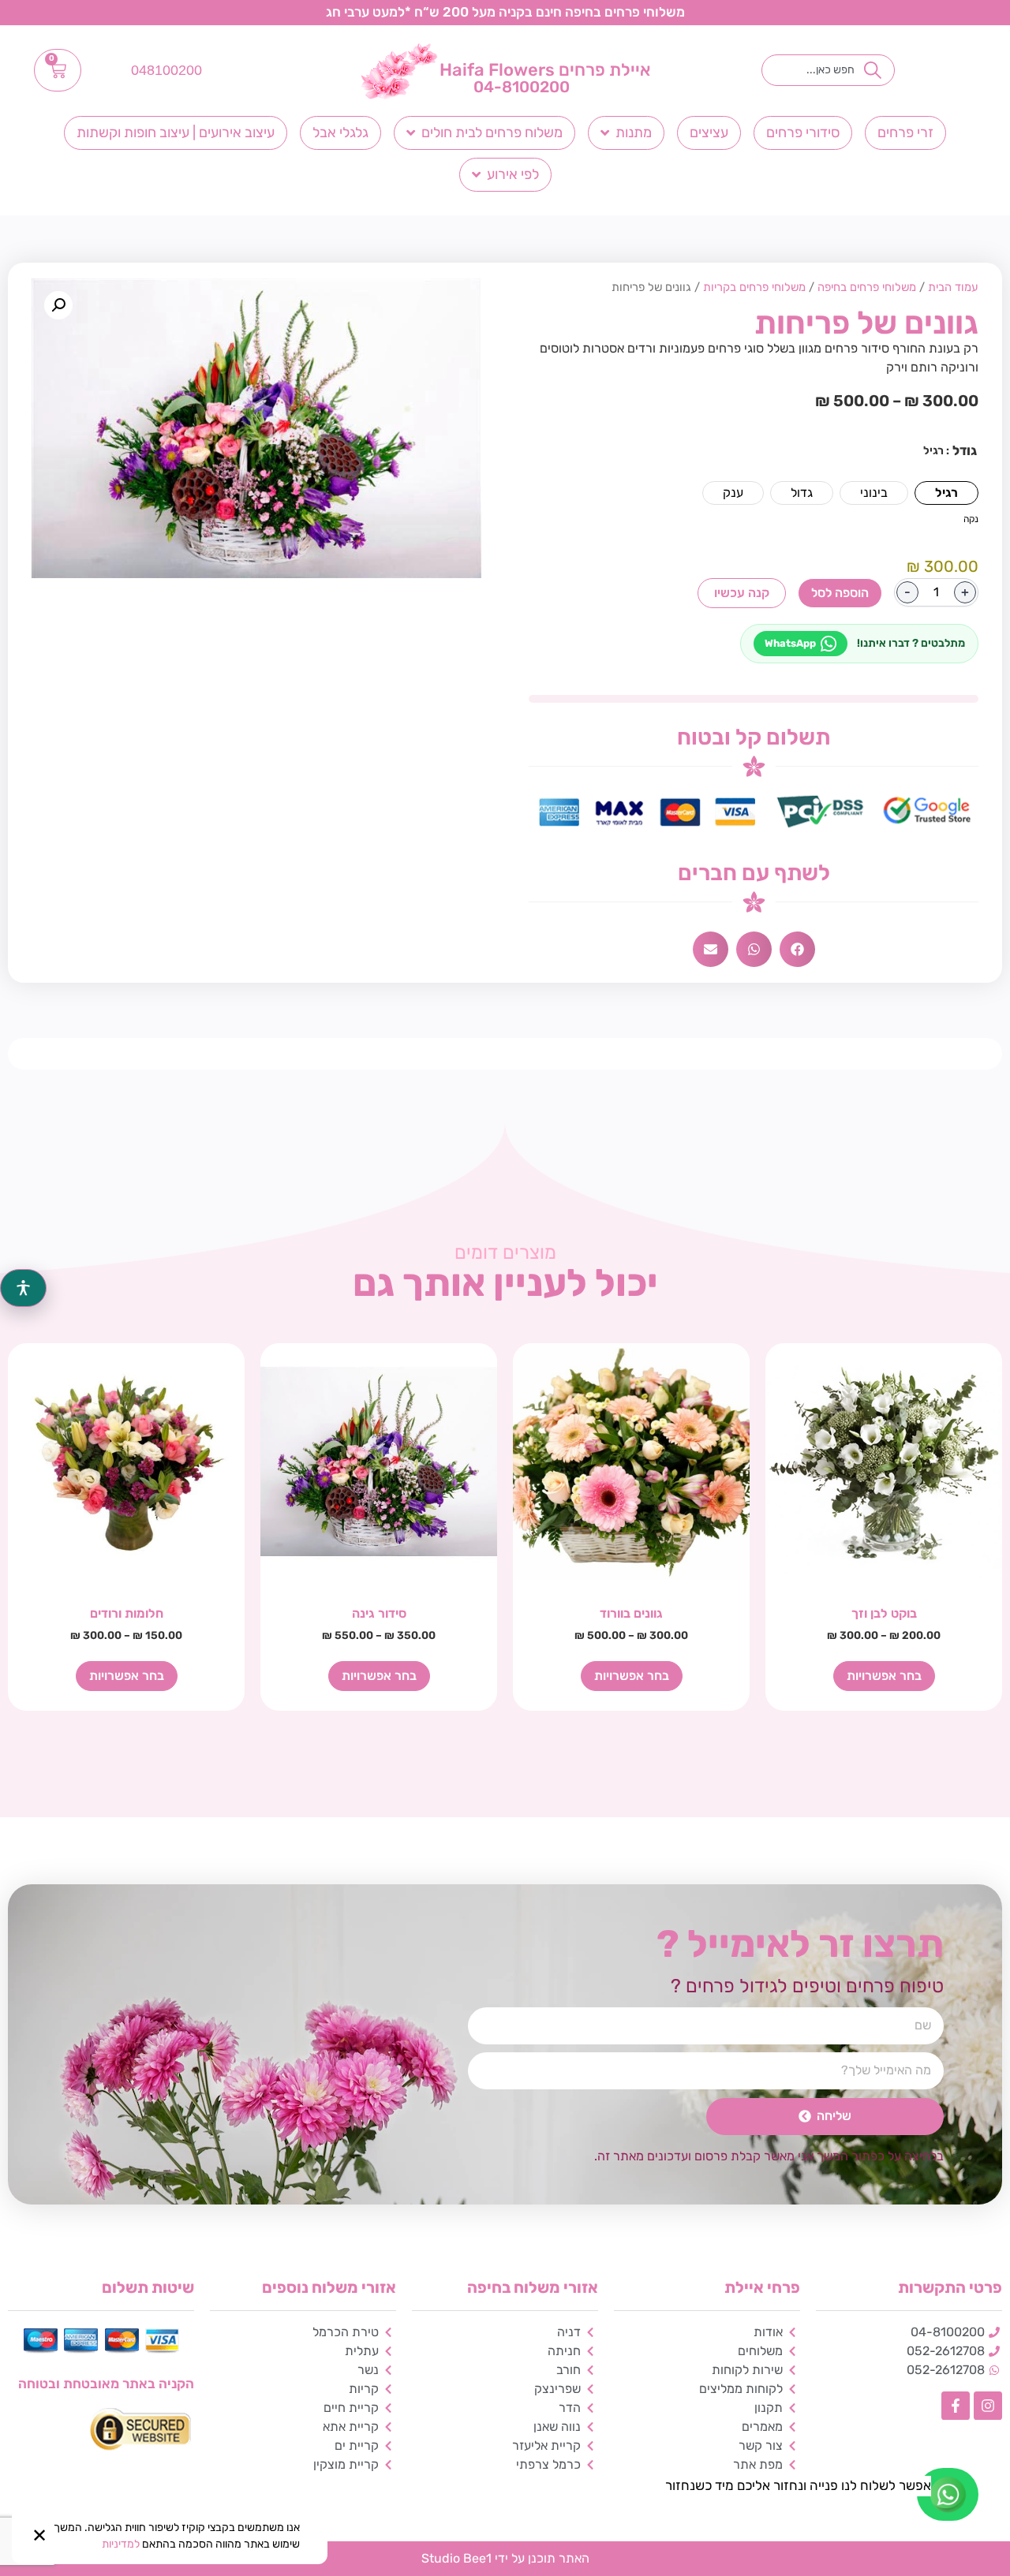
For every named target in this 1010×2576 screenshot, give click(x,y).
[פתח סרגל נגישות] (23, 1288)
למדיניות (121, 2544)
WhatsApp (790, 643)
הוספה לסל (840, 593)
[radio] (946, 493)
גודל (965, 451)
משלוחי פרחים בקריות (754, 287)
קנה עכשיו (742, 593)
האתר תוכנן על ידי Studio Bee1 (505, 2558)
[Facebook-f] (956, 2406)
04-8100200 (522, 87)
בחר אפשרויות (884, 1676)
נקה (971, 519)
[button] (797, 949)
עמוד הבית (953, 287)
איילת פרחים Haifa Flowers (545, 70)
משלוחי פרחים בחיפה (867, 287)
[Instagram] (988, 2406)
